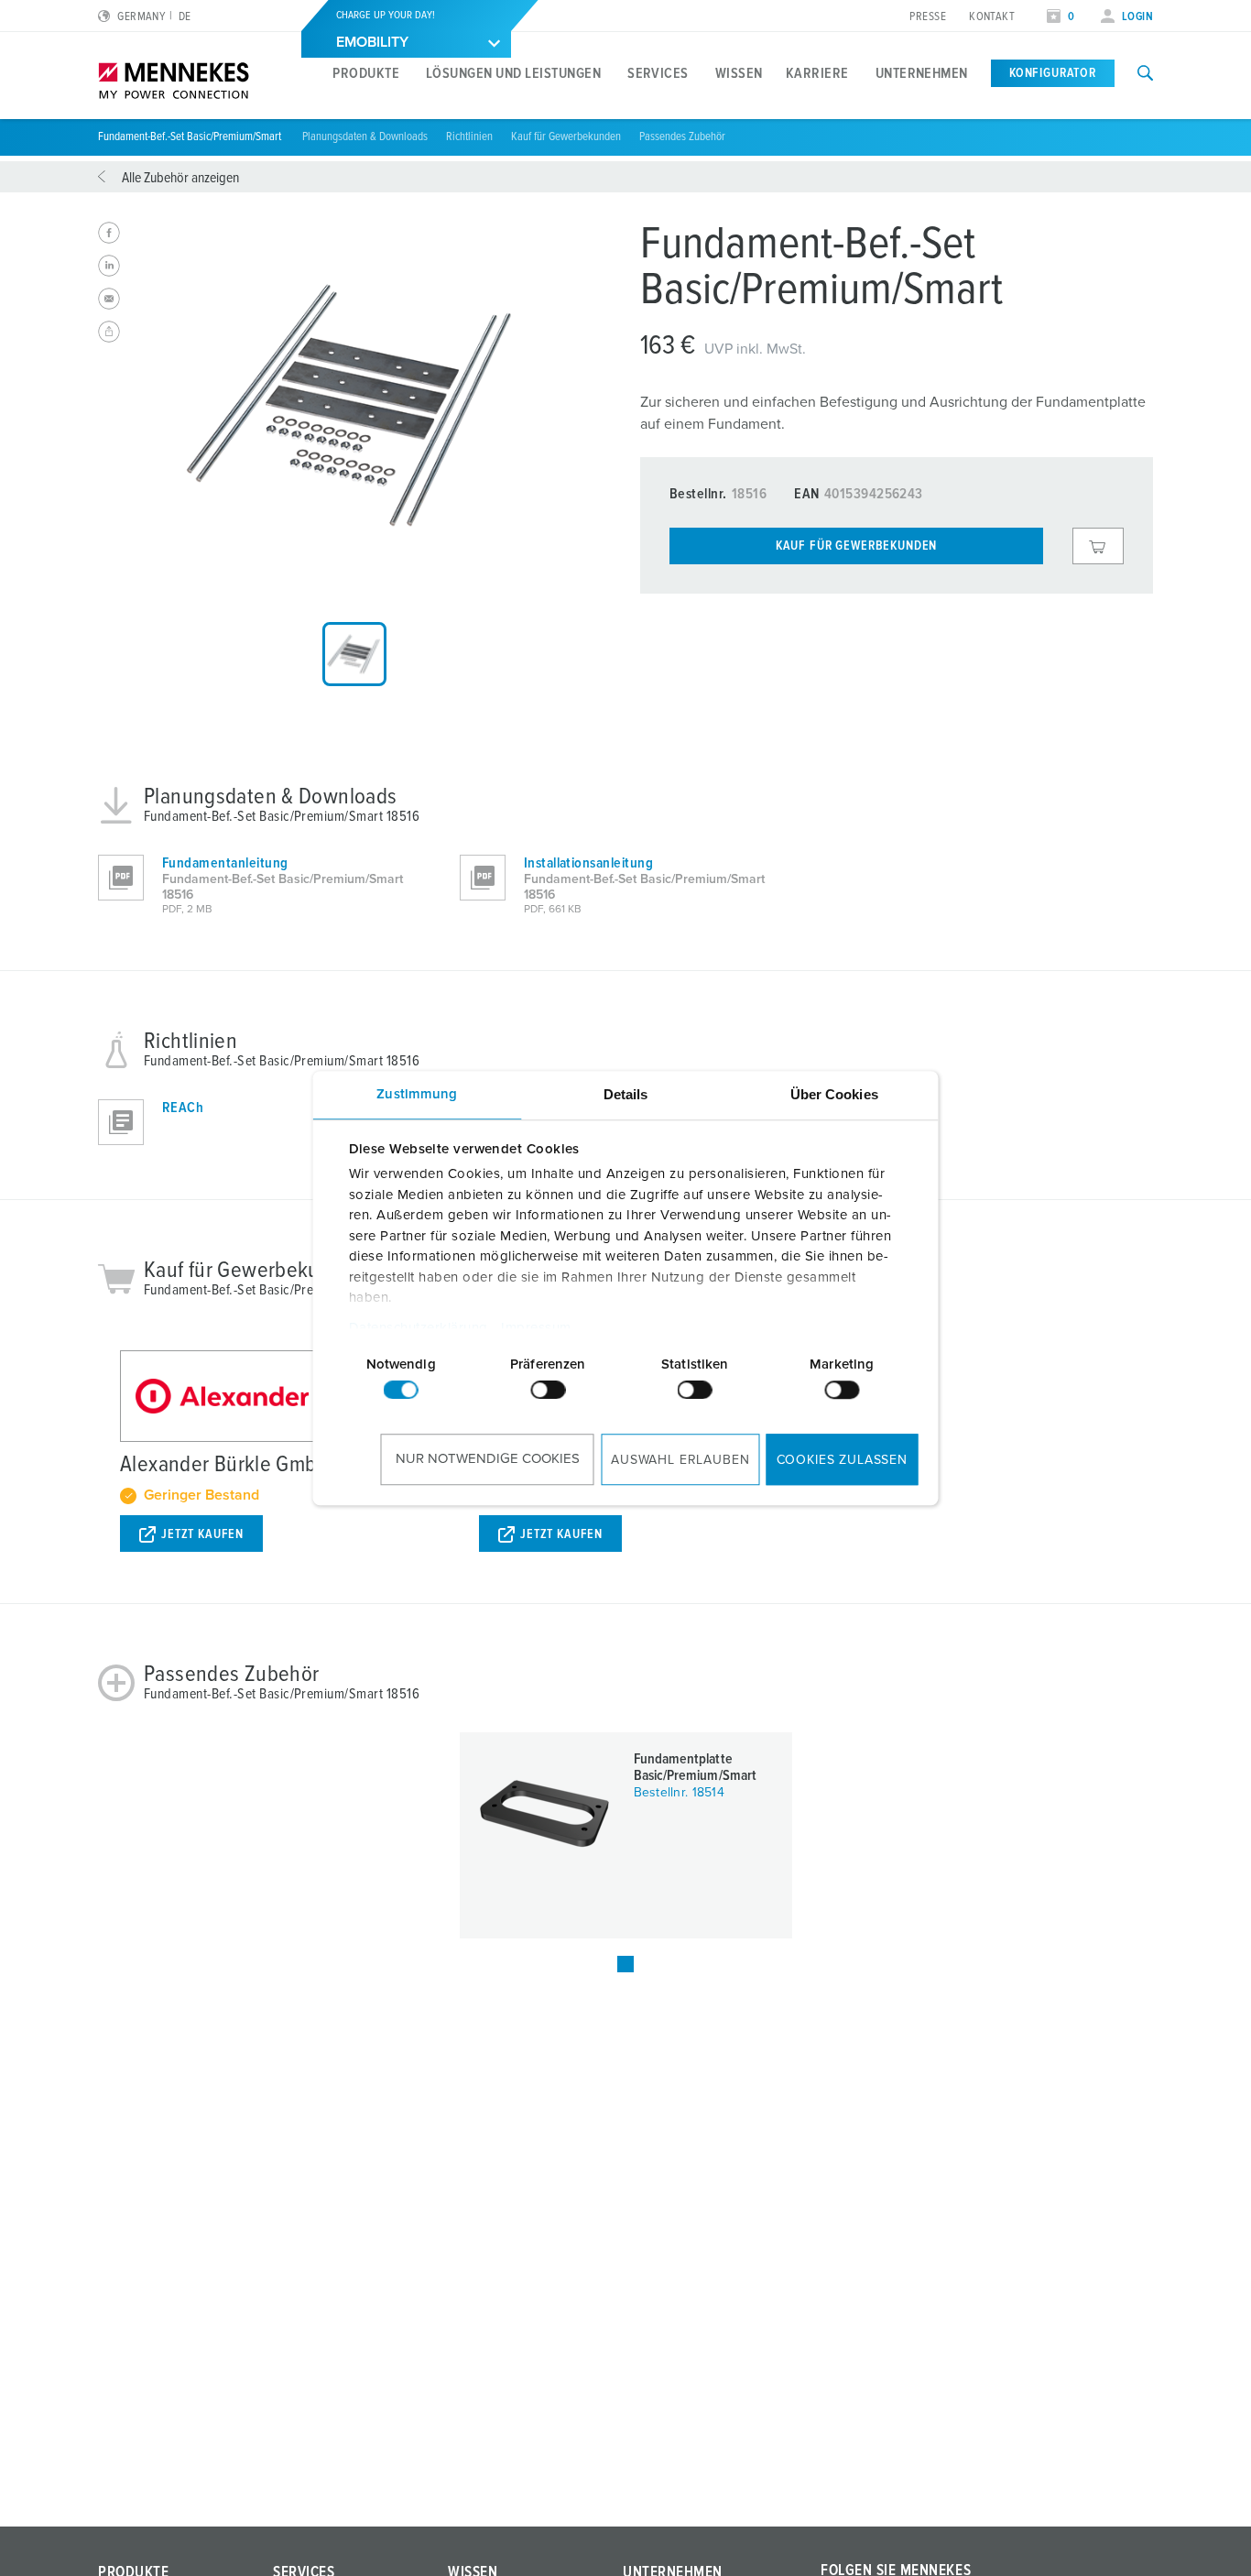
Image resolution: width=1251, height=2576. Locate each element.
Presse (928, 17)
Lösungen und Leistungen (513, 73)
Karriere (817, 73)
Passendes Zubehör (682, 137)
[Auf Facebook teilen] (109, 233)
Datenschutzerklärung (418, 1328)
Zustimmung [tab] (417, 1094)
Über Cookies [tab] (834, 1094)
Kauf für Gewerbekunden (566, 137)
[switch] (548, 1390)
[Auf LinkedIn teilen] (109, 266)
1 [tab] (625, 1964)
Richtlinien (469, 137)
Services (658, 73)
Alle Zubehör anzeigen (180, 178)
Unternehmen (922, 73)
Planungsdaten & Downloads (365, 137)
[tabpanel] (354, 405)
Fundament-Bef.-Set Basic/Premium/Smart (191, 137)
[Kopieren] (109, 332)
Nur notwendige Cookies (488, 1459)
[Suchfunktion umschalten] (1145, 73)
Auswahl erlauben (680, 1460)
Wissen (739, 73)
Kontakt (992, 17)
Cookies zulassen (842, 1460)
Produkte (366, 73)
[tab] (354, 654)
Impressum (536, 1328)
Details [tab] (626, 1094)
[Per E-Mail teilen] (109, 299)
